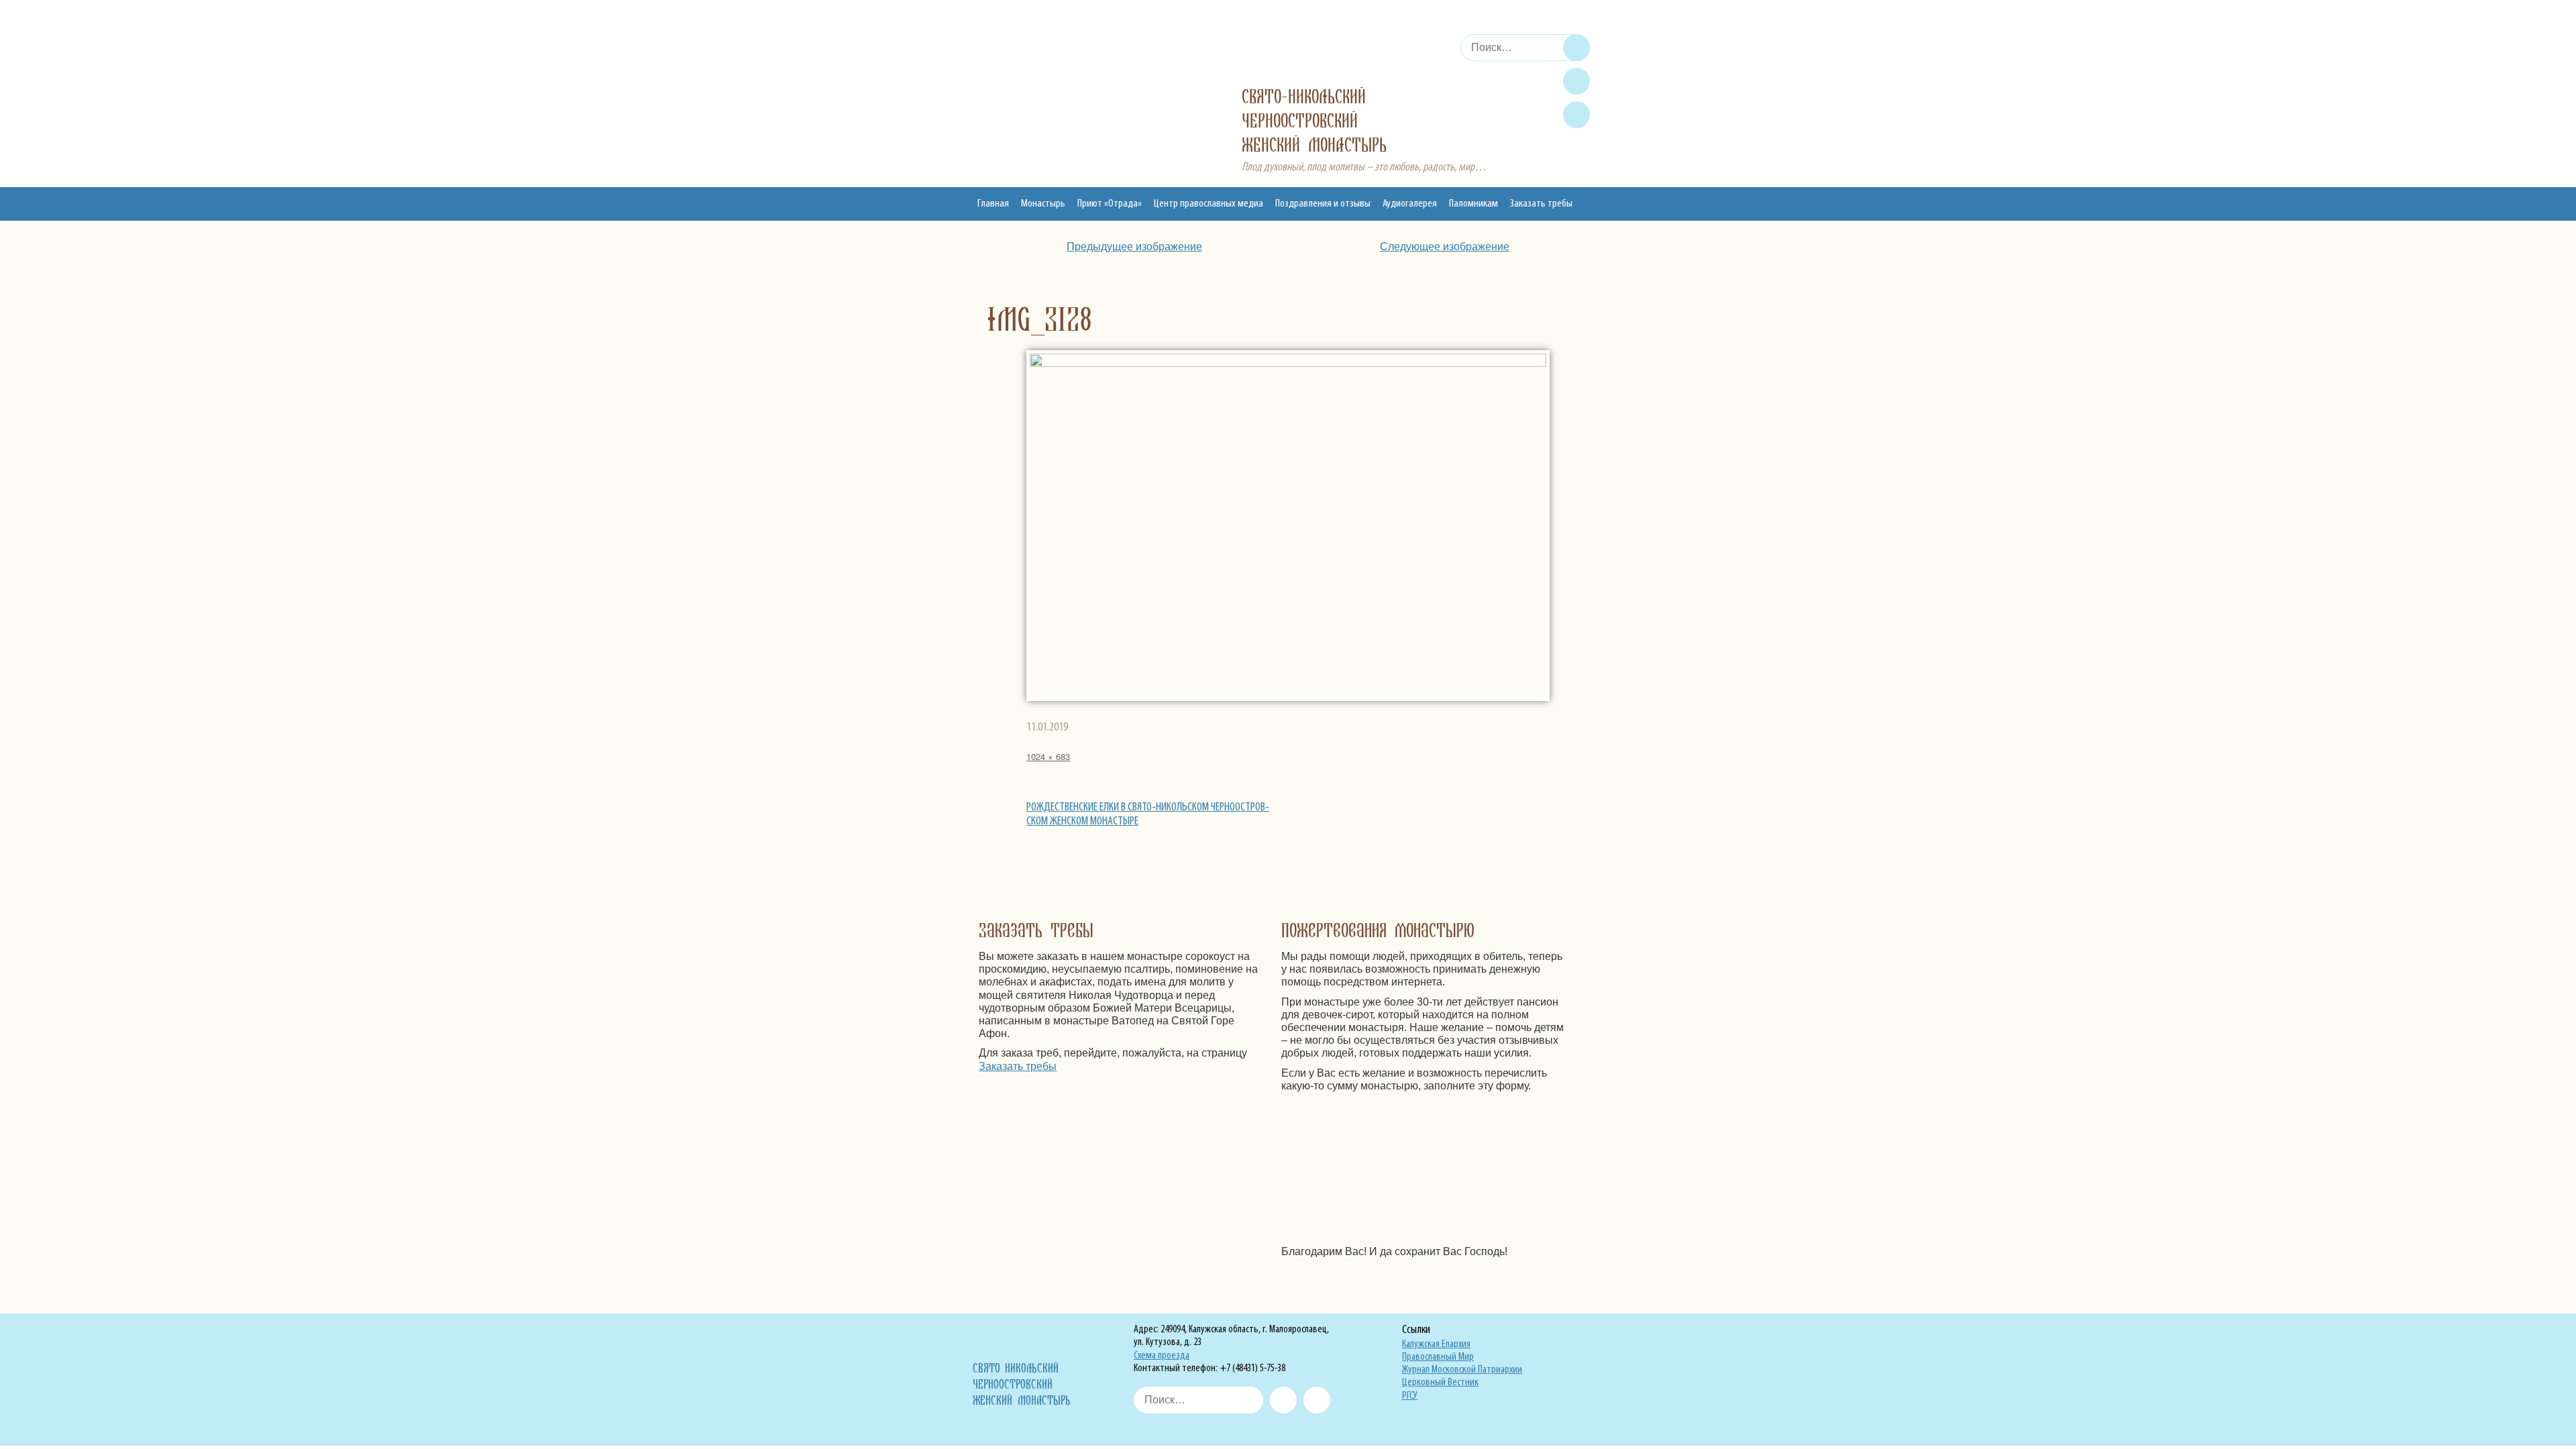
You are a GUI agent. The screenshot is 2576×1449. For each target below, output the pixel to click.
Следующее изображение (1445, 247)
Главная (993, 204)
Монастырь (1043, 204)
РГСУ (1410, 1396)
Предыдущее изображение (1134, 247)
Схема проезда (1162, 1356)
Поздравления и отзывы (1323, 204)
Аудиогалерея (1410, 204)
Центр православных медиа (1209, 204)
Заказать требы (1541, 204)
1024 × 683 (1048, 756)
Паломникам (1473, 204)
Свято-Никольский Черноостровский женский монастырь (1314, 121)
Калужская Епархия (1436, 1344)
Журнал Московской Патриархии (1462, 1370)
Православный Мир (1438, 1357)
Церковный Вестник (1440, 1383)
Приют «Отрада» (1110, 204)
